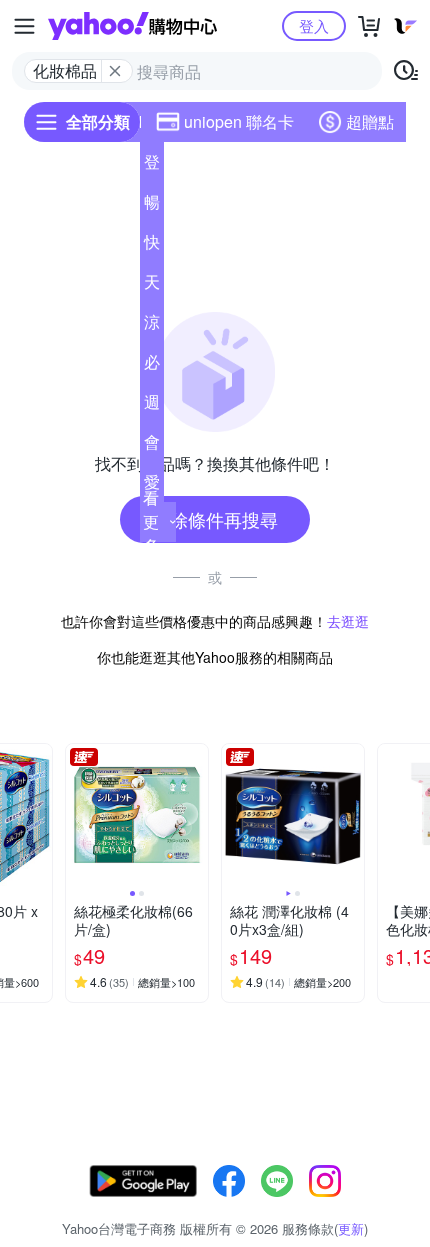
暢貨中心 (152, 206)
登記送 (152, 166)
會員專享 (152, 446)
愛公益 (152, 486)
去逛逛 (348, 621)
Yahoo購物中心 (132, 26)
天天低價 (152, 286)
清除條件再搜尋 (215, 519)
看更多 (151, 521)
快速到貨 (152, 246)
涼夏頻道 (152, 326)
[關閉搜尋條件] (115, 71)
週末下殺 (152, 406)
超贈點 (370, 121)
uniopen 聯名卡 (239, 121)
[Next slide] (39, 815)
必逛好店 (152, 366)
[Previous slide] (79, 815)
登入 (314, 25)
